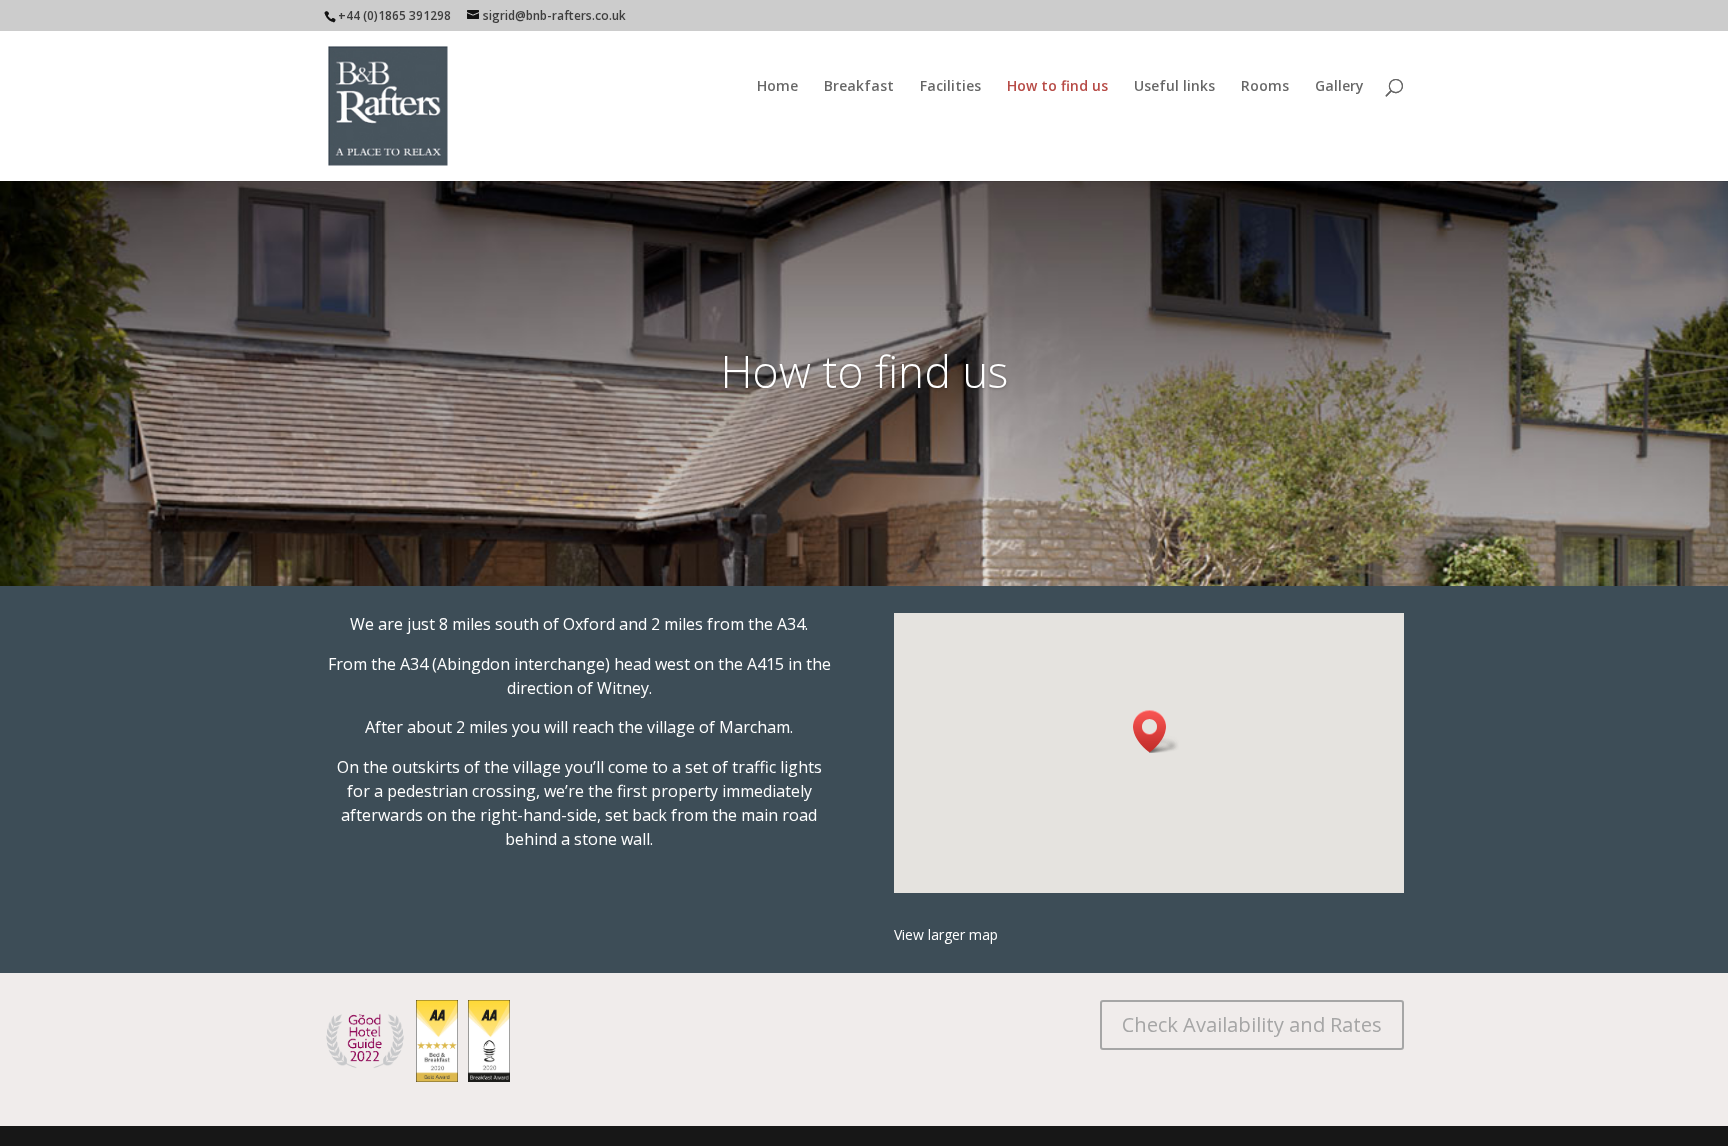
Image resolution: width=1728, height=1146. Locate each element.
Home (777, 87)
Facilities (950, 87)
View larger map (946, 934)
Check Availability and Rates (1252, 1024)
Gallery (1339, 87)
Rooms (1265, 87)
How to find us (1057, 87)
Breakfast (859, 87)
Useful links (1174, 87)
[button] (1156, 731)
